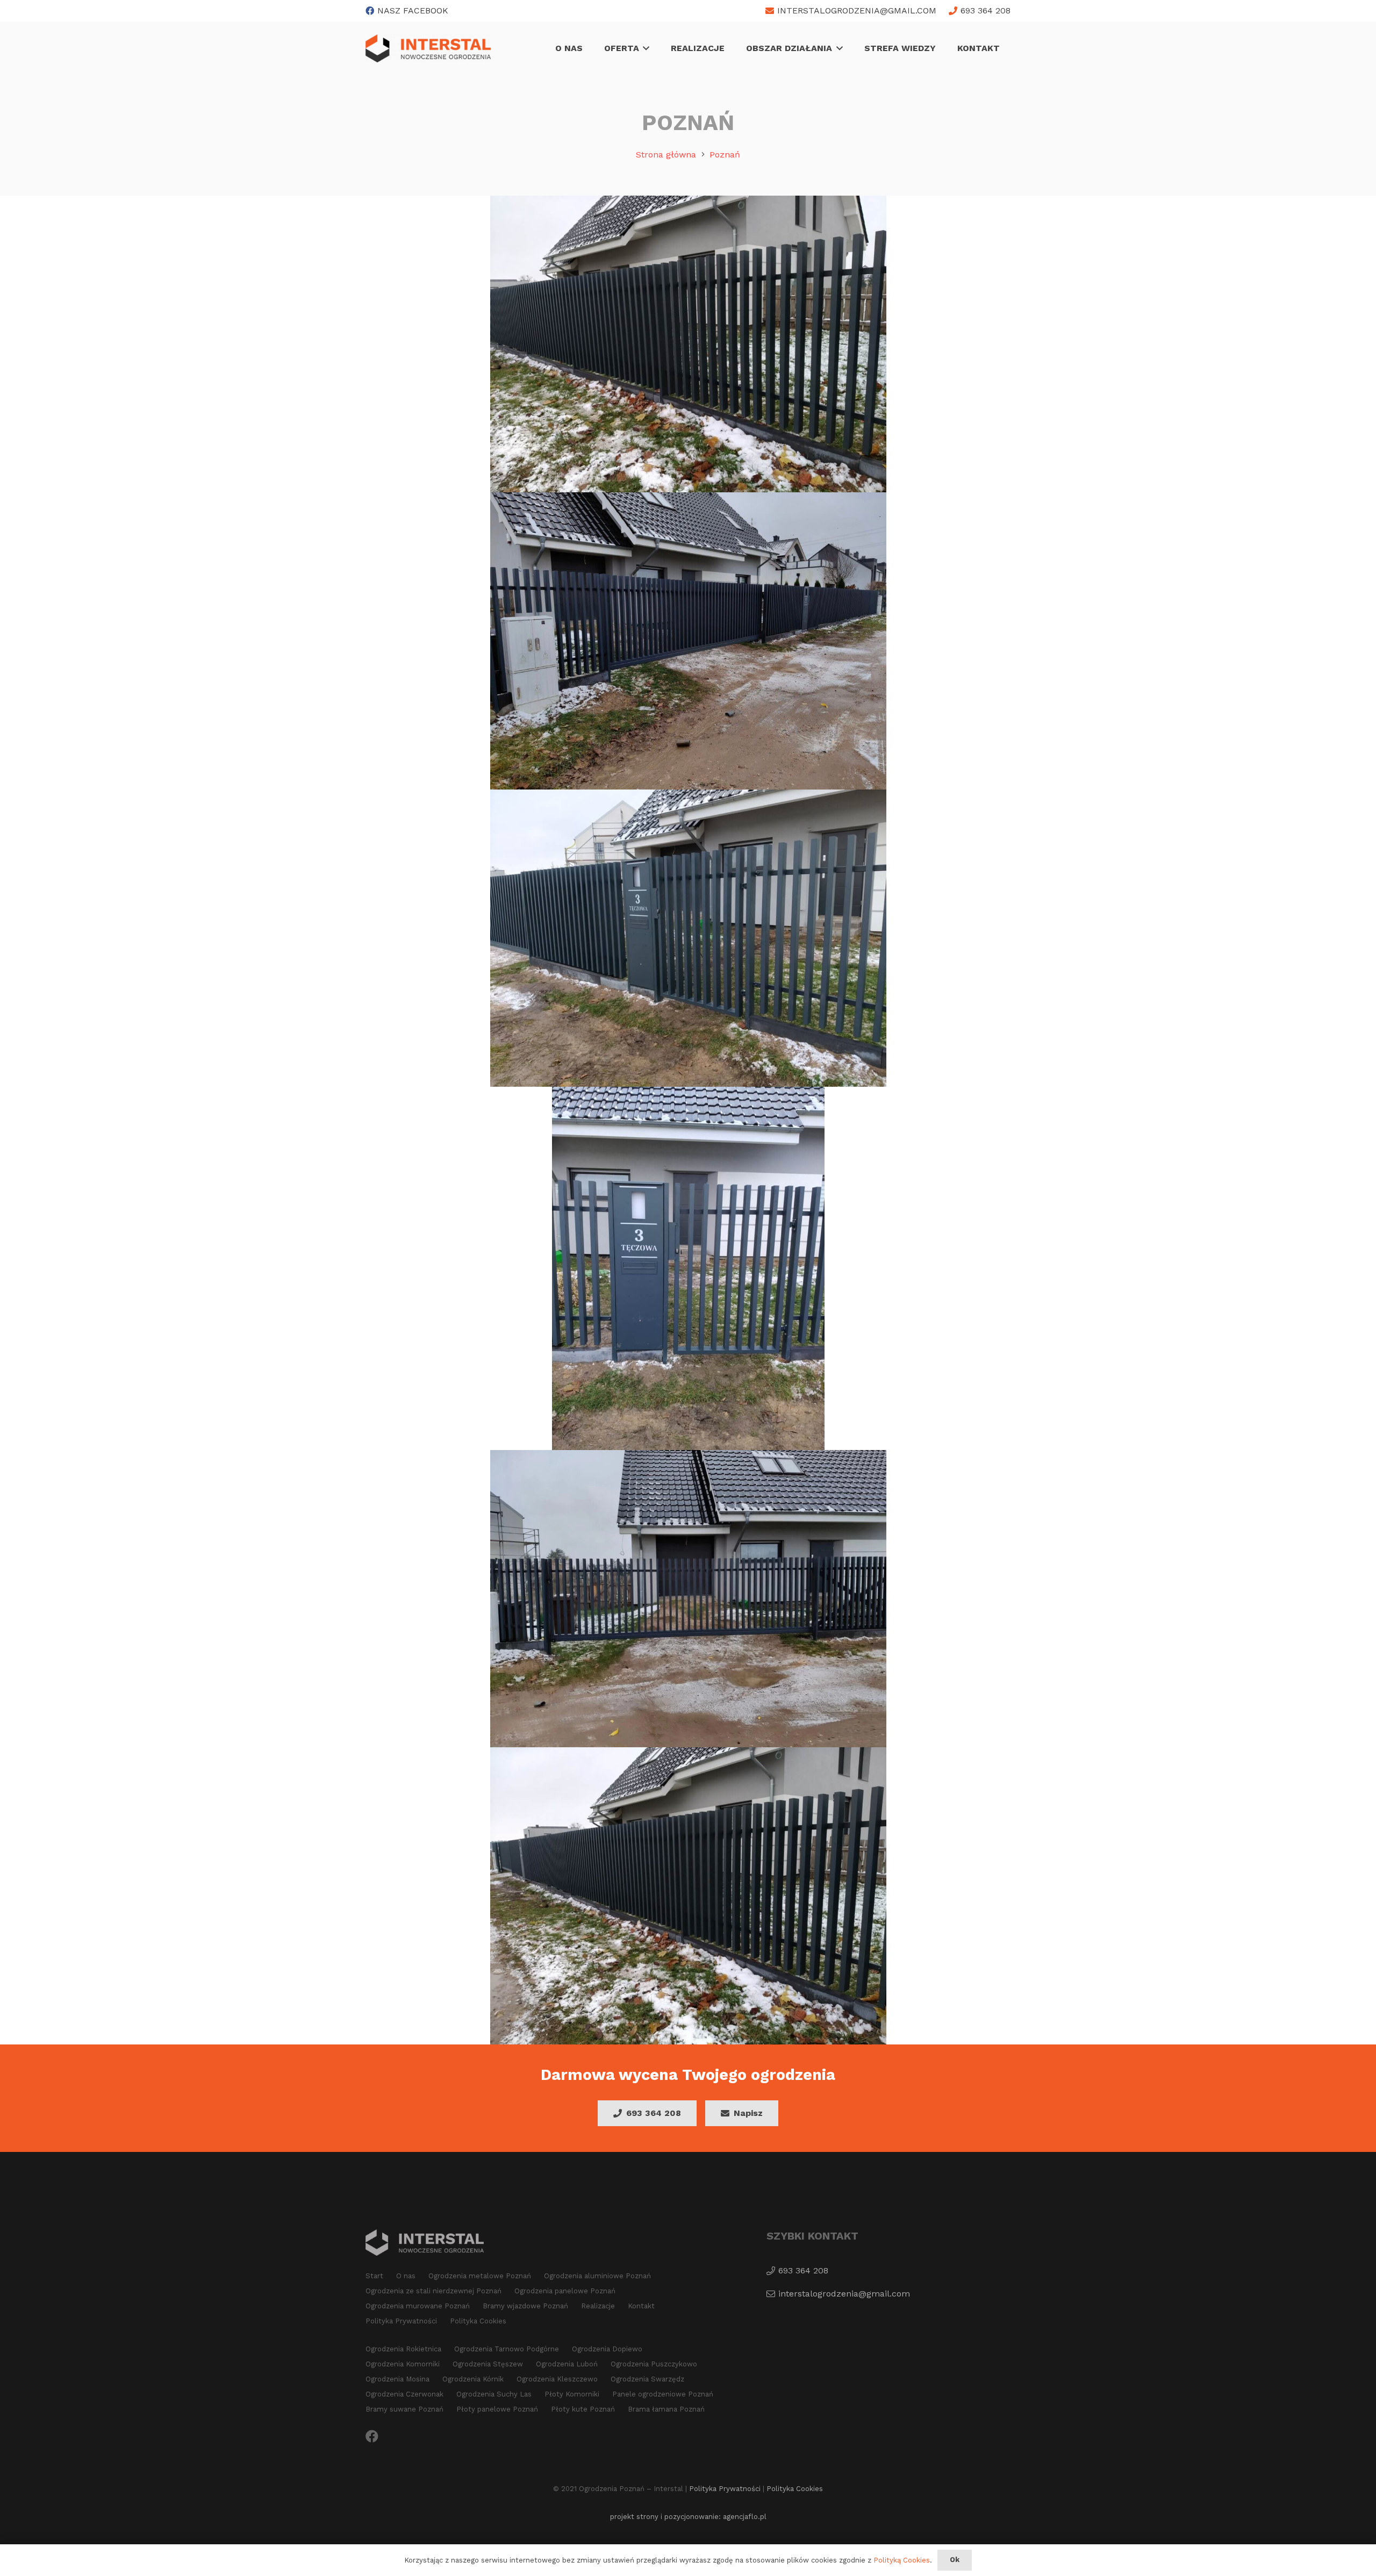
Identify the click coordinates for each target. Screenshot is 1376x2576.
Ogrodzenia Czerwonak (404, 2394)
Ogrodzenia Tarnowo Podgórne (507, 2349)
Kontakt (641, 2306)
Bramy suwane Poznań (404, 2409)
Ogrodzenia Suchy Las (494, 2394)
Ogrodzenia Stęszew (488, 2364)
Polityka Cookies (478, 2321)
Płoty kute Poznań (583, 2409)
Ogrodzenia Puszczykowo (654, 2364)
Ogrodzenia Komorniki (403, 2364)
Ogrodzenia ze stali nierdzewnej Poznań (433, 2291)
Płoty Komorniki (572, 2394)
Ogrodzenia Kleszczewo (557, 2379)
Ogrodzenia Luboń (567, 2364)
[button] (644, 48)
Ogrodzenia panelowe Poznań (565, 2291)
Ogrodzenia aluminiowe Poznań (597, 2276)
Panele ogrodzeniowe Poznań (663, 2394)
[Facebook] (372, 2436)
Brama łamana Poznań (666, 2409)
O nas (406, 2276)
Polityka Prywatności (401, 2321)
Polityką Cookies (902, 2560)
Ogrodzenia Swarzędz (647, 2379)
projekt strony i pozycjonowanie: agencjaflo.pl (688, 2517)
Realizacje (598, 2306)
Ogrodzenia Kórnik (473, 2379)
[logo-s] (428, 48)
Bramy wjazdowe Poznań (525, 2306)
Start (374, 2276)
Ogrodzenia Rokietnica (403, 2349)
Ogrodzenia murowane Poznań (418, 2306)
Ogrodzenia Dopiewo (607, 2349)
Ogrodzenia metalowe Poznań (480, 2276)
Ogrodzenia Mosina (397, 2379)
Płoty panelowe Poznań (497, 2409)
